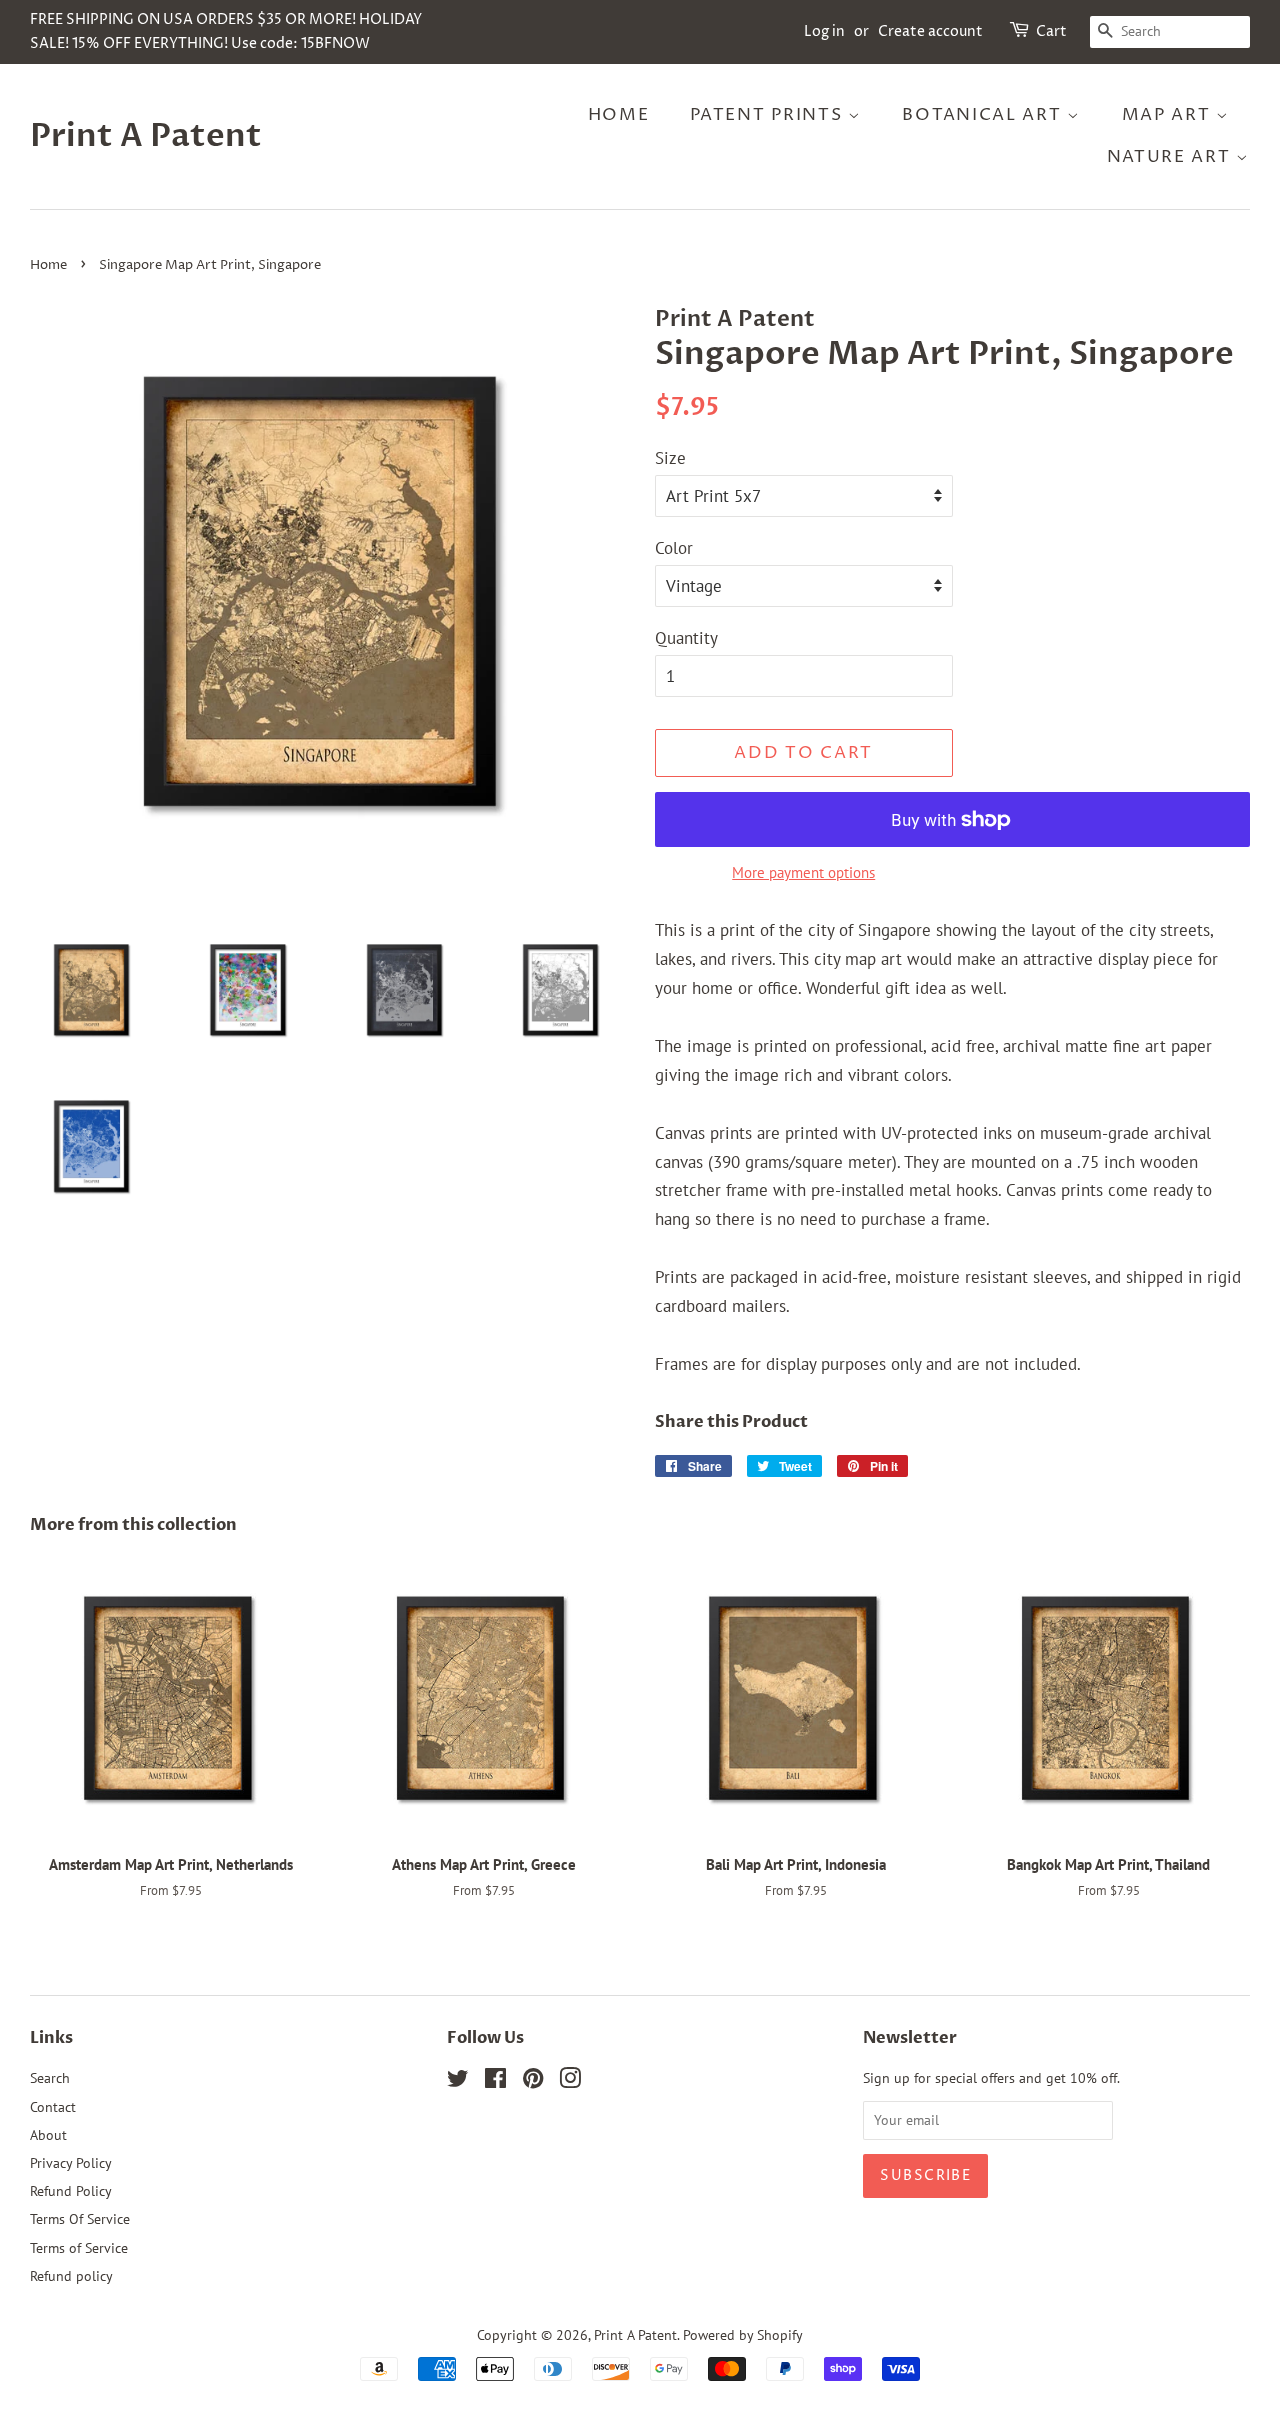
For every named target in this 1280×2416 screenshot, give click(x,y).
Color (674, 548)
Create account (930, 31)
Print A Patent (146, 136)
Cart (1051, 31)
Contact (53, 2106)
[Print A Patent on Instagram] (570, 2081)
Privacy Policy (71, 2162)
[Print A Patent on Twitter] (458, 2081)
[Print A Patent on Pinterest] (533, 2081)
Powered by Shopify (743, 2334)
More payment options (803, 872)
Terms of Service (79, 2247)
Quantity (686, 638)
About (48, 2134)
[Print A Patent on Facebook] (495, 2081)
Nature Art (1172, 157)
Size (670, 458)
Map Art (1169, 115)
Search (50, 2077)
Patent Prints (769, 115)
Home (619, 115)
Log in (824, 31)
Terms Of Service (80, 2218)
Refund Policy (71, 2190)
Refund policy (71, 2275)
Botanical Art (984, 115)
